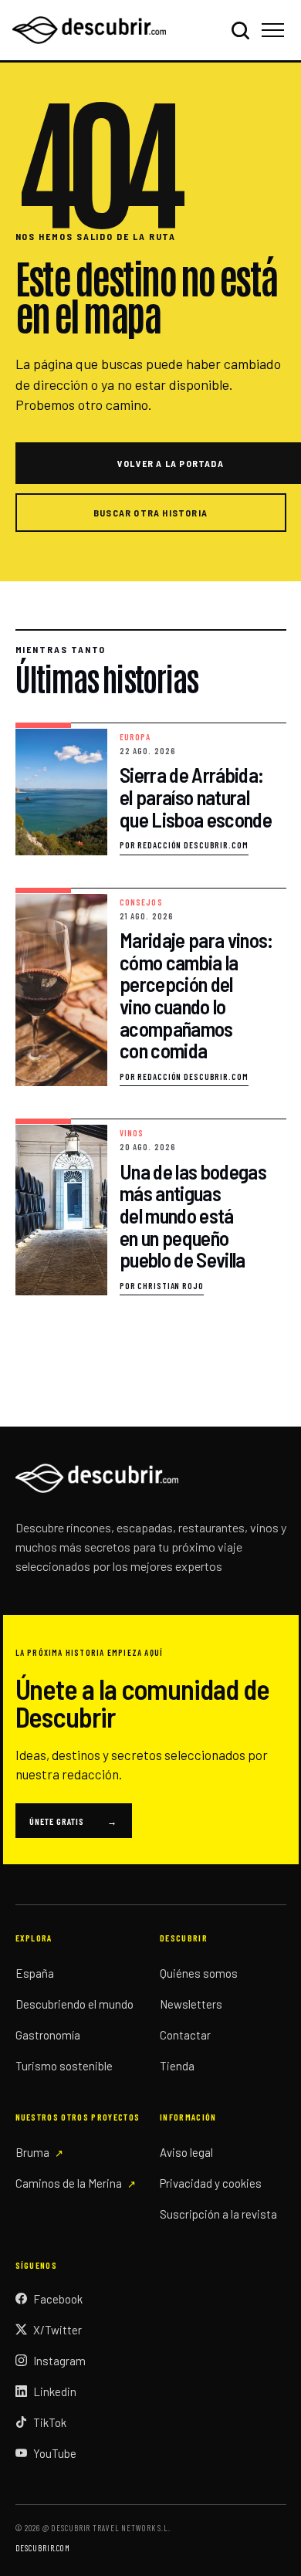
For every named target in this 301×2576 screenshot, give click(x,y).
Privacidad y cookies (211, 2183)
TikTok (50, 2422)
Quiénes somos (199, 1973)
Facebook (58, 2299)
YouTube (55, 2453)
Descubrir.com (43, 2548)
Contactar (185, 2035)
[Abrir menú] (275, 30)
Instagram (59, 2361)
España (35, 1973)
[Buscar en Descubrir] (240, 30)
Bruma (32, 2152)
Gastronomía (48, 2035)
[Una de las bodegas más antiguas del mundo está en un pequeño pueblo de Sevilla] (151, 1207)
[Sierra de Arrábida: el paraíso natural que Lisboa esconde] (151, 789)
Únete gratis (74, 1821)
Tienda (177, 2066)
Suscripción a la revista (218, 2214)
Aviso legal (186, 2152)
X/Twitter (57, 2330)
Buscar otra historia (150, 513)
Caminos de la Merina (69, 2183)
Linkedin (55, 2392)
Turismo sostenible (64, 2066)
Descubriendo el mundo (74, 2004)
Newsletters (191, 2004)
